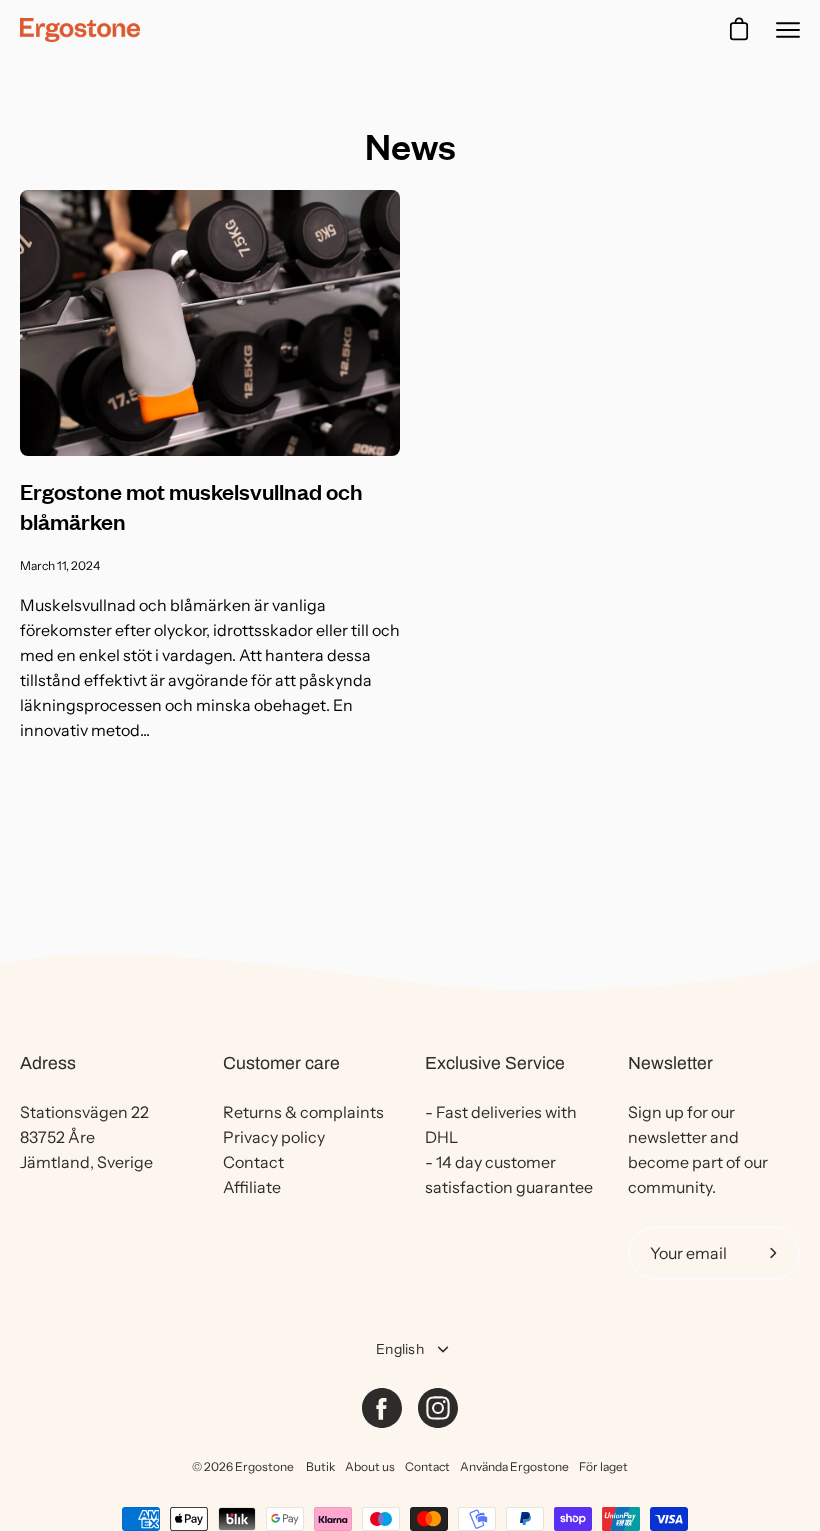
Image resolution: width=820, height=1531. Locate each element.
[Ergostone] (80, 30)
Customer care (281, 1063)
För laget (603, 1466)
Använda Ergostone (514, 1466)
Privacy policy (274, 1137)
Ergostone (264, 1466)
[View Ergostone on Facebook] (382, 1408)
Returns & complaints (303, 1112)
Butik (320, 1466)
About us (370, 1466)
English (400, 1349)
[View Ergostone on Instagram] (438, 1408)
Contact (253, 1162)
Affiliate (252, 1187)
